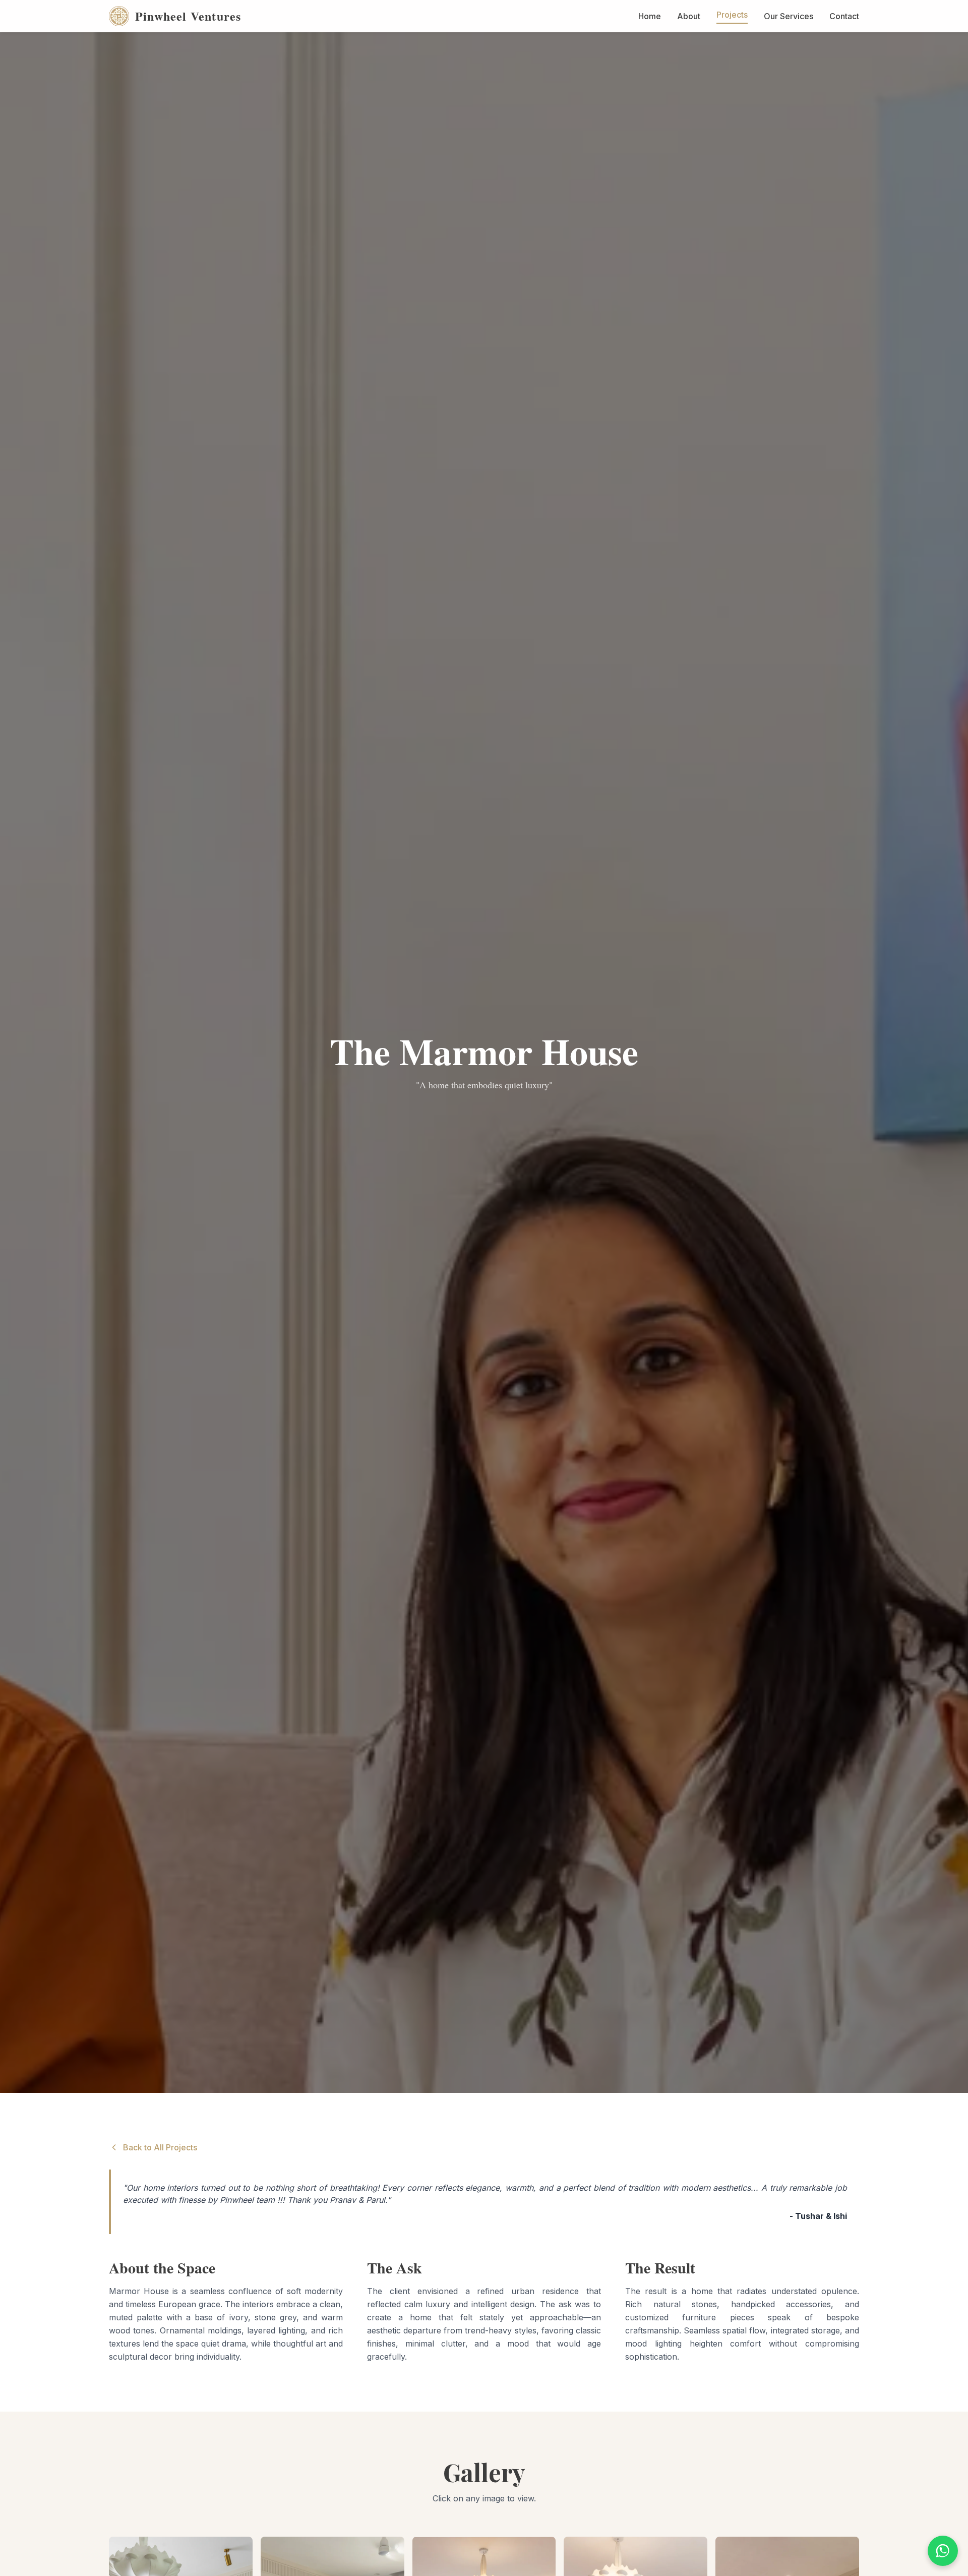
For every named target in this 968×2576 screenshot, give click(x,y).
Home (650, 16)
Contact (844, 16)
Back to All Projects (160, 2147)
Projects (732, 15)
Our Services (789, 16)
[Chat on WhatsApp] (943, 2551)
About (689, 16)
